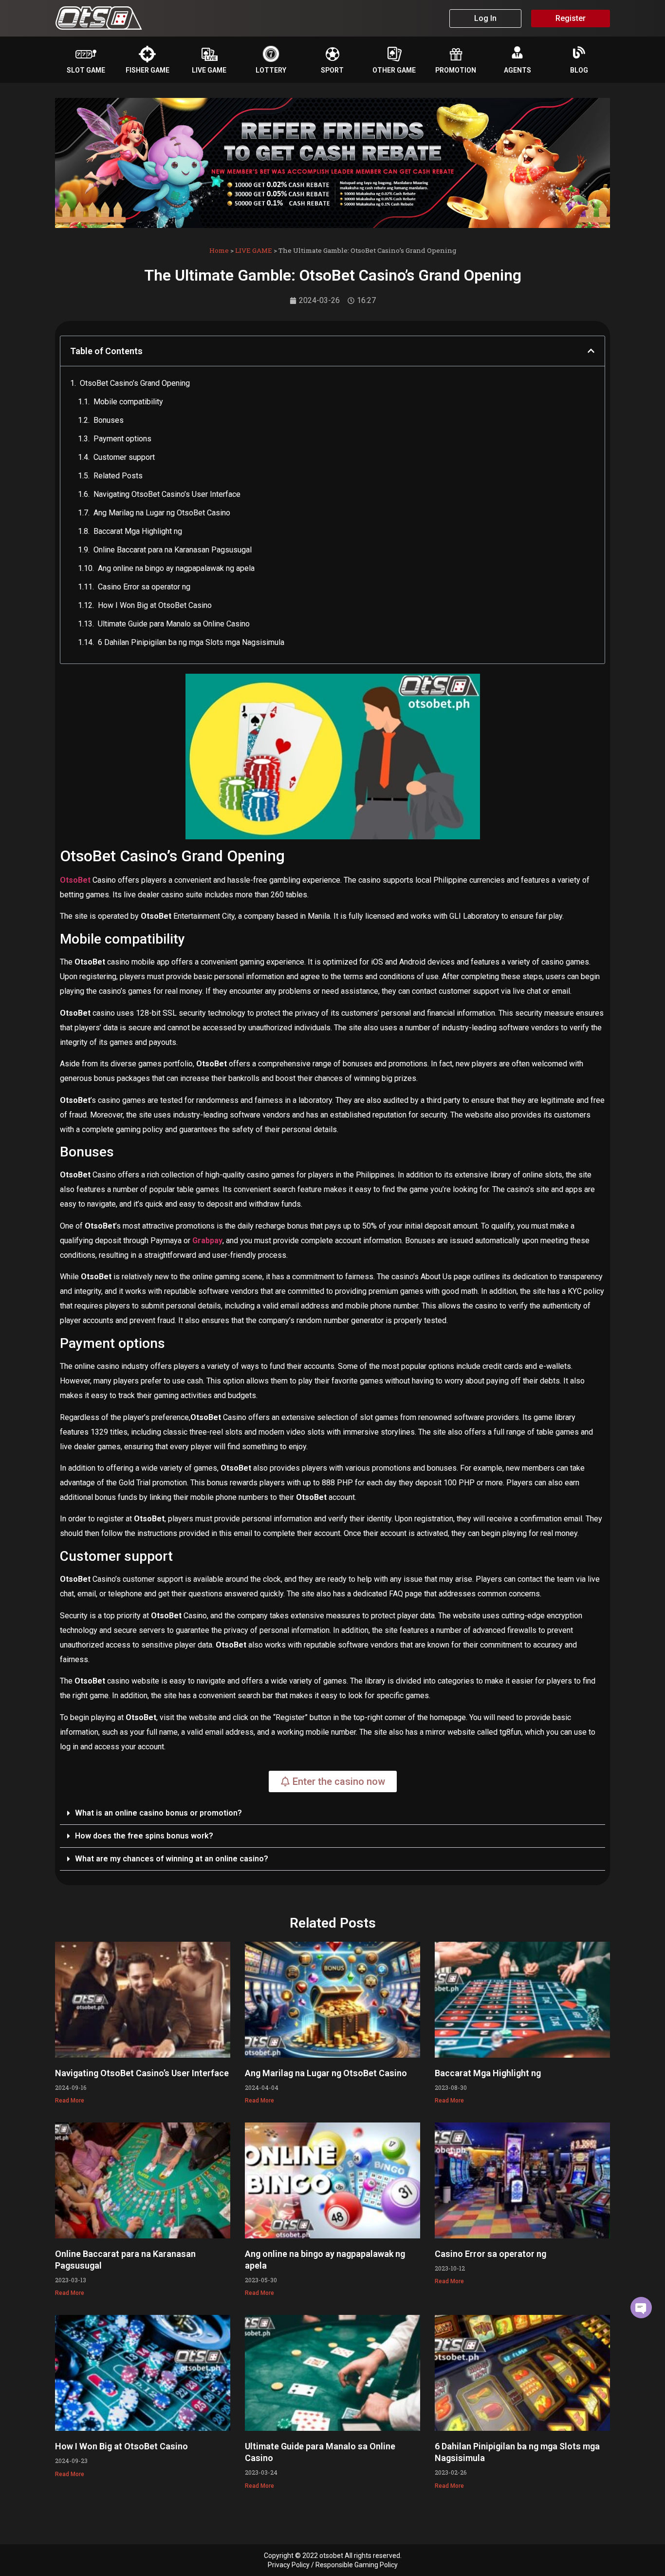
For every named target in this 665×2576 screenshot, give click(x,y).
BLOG (579, 70)
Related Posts (118, 476)
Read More (70, 2101)
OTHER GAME (394, 70)
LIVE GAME (209, 70)
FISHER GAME (148, 70)
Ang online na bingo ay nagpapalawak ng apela (176, 568)
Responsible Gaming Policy (357, 2565)
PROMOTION (456, 70)
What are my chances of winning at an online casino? (172, 1859)
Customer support (124, 457)
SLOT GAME (86, 70)
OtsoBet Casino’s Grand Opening (135, 383)
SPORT (332, 70)
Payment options (122, 439)
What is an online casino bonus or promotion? (158, 1813)
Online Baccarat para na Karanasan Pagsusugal (173, 550)
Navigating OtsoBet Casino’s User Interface (167, 494)
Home (219, 250)
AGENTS (517, 70)
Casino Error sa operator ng (144, 587)
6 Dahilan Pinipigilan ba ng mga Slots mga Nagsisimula (191, 642)
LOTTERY (271, 70)
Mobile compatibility (128, 402)
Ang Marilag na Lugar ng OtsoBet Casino (162, 513)
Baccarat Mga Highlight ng (138, 531)
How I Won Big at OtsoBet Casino (155, 605)
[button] (591, 351)
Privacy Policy (289, 2565)
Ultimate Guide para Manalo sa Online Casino (174, 624)
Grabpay (207, 1241)
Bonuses (109, 420)
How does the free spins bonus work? (144, 1836)
